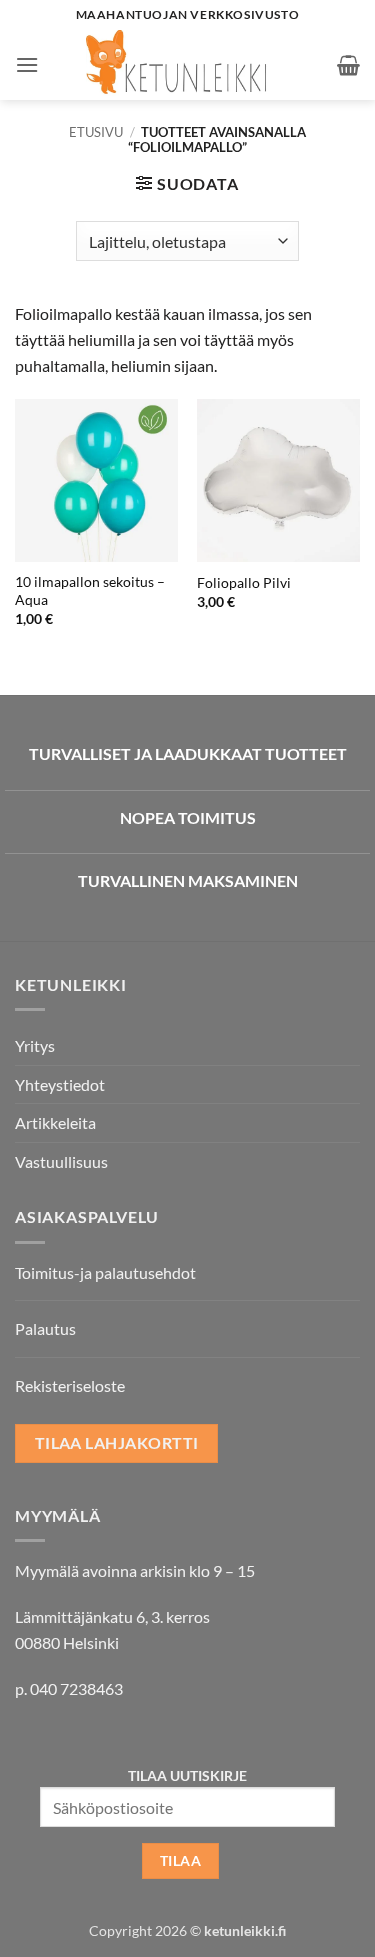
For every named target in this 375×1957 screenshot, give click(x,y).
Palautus (45, 1328)
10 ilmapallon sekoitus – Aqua (90, 591)
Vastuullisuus (61, 1161)
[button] (27, 64)
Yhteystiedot (60, 1084)
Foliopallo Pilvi (244, 583)
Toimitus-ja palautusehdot (105, 1272)
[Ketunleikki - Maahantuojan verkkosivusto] (188, 65)
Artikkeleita (55, 1122)
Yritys (35, 1045)
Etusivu (96, 132)
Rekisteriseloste (70, 1385)
